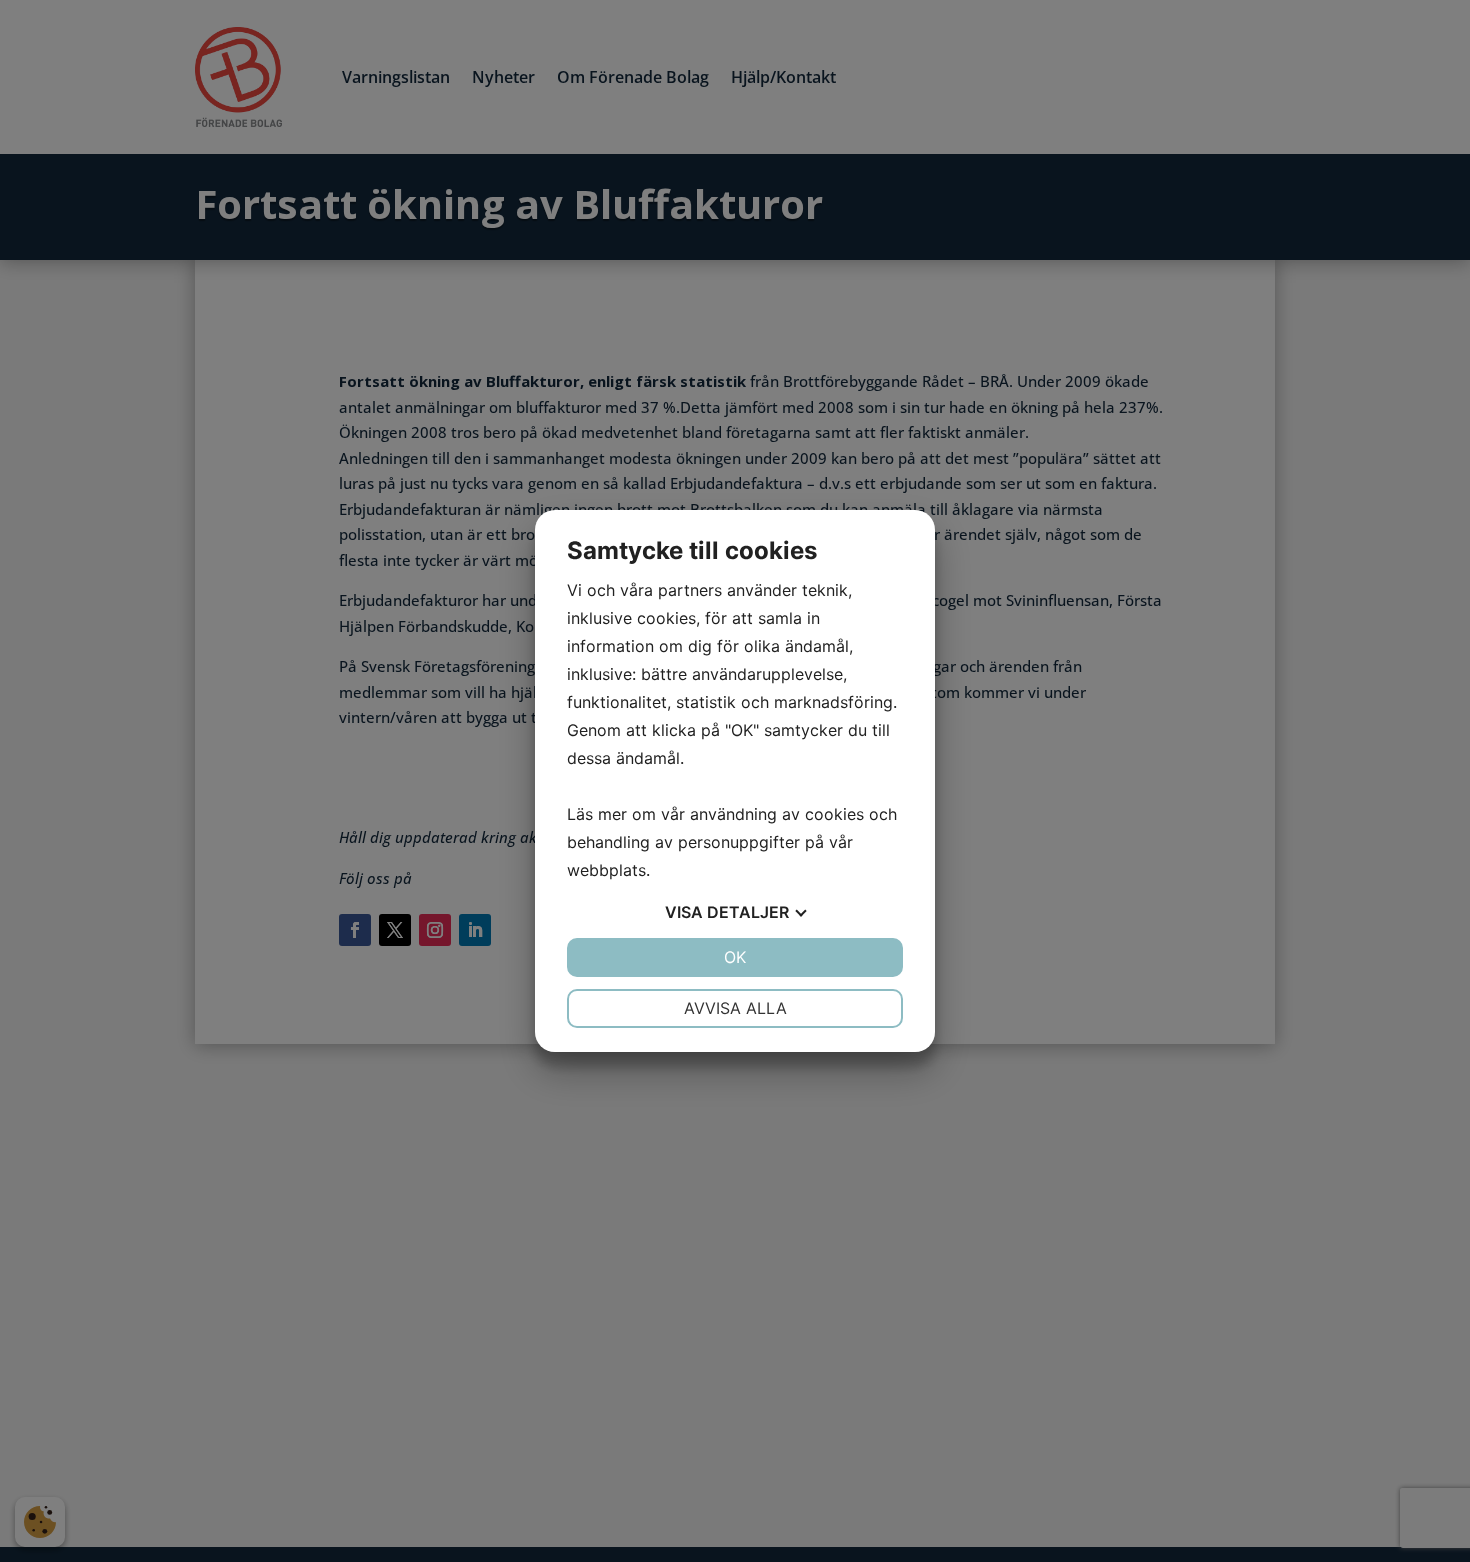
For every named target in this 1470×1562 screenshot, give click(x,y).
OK (735, 957)
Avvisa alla (735, 1008)
